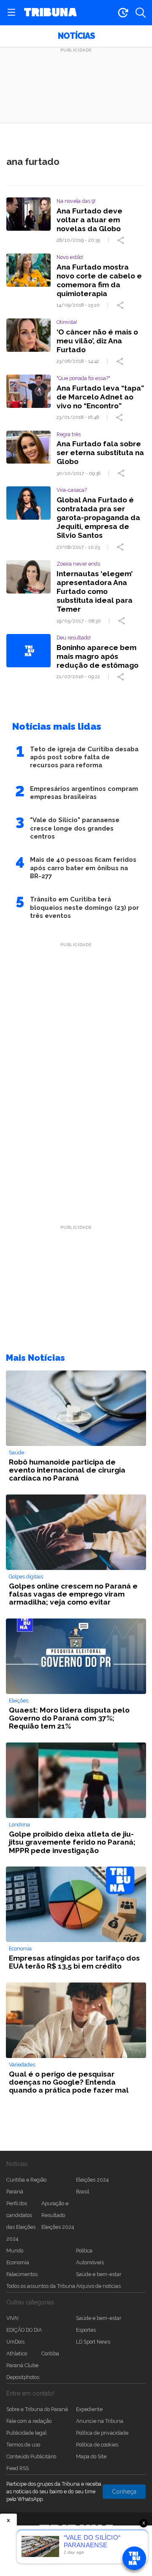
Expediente (89, 2409)
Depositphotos (23, 2377)
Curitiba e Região (26, 2180)
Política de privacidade (102, 2433)
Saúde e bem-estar (99, 2274)
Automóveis (90, 2262)
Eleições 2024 (92, 2180)
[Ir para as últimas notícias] (123, 13)
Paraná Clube (22, 2365)
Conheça (124, 2492)
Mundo (15, 2251)
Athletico (17, 2353)
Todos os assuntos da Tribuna (41, 2286)
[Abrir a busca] (141, 13)
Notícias (76, 36)
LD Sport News (93, 2342)
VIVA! (12, 2318)
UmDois (15, 2342)
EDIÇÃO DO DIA (24, 2330)
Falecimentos (22, 2274)
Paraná (15, 2192)
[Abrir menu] (11, 13)
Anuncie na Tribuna (100, 2421)
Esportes (86, 2330)
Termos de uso (23, 2445)
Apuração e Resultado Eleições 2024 (58, 2215)
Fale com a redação (29, 2421)
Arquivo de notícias (98, 2286)
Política (84, 2251)
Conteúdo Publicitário (31, 2456)
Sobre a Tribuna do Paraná (37, 2409)
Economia (18, 2262)
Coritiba (50, 2353)
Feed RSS (18, 2468)
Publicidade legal (26, 2433)
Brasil (83, 2192)
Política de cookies (97, 2445)
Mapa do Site (91, 2456)
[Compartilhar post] (122, 240)
